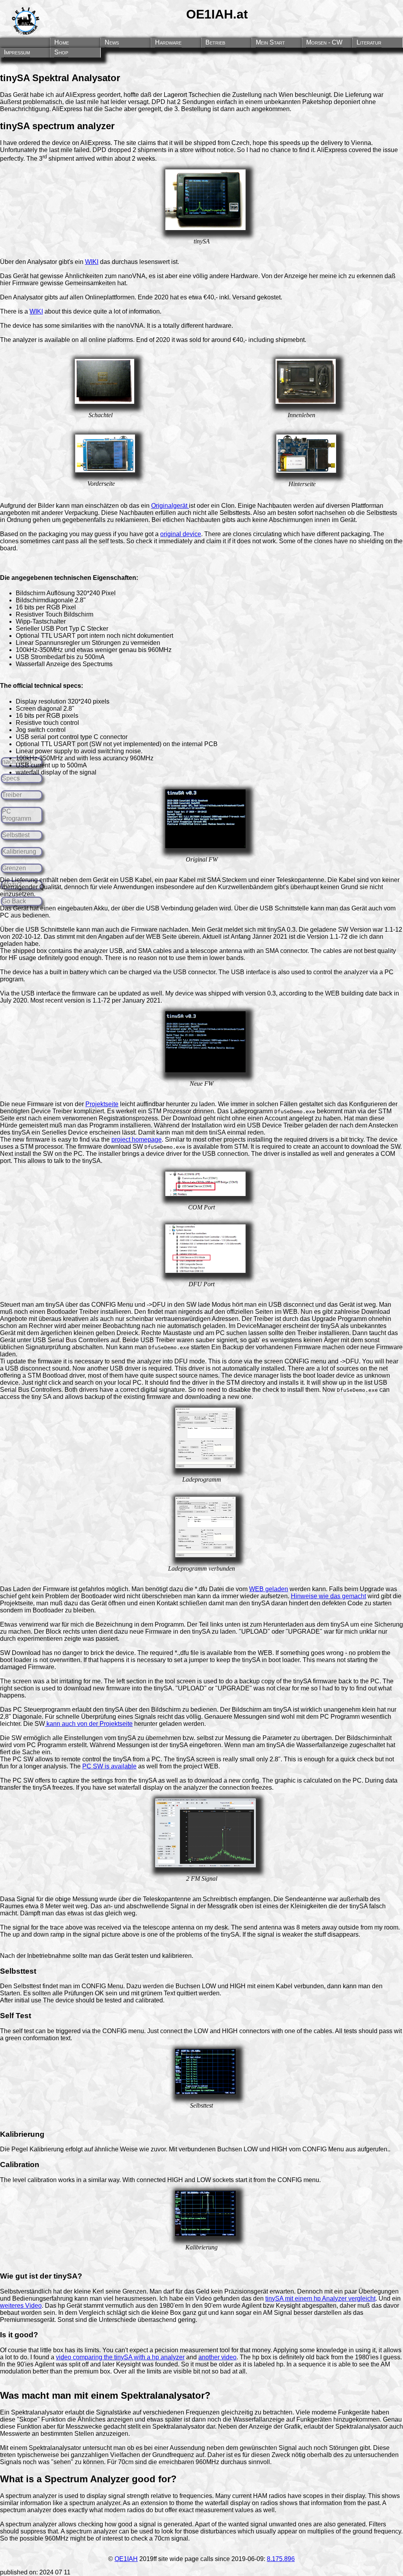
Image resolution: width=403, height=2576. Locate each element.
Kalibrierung (19, 852)
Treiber (12, 795)
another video (217, 2357)
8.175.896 (281, 2559)
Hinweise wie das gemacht (328, 1596)
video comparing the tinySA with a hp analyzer (120, 2357)
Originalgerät (170, 506)
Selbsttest (16, 835)
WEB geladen (269, 1589)
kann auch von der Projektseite (89, 1724)
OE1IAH (126, 2559)
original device (181, 534)
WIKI (92, 262)
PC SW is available (109, 1766)
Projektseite (102, 1104)
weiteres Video (21, 2306)
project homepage (137, 1139)
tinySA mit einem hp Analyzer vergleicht (320, 2298)
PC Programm (17, 815)
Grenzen (14, 868)
